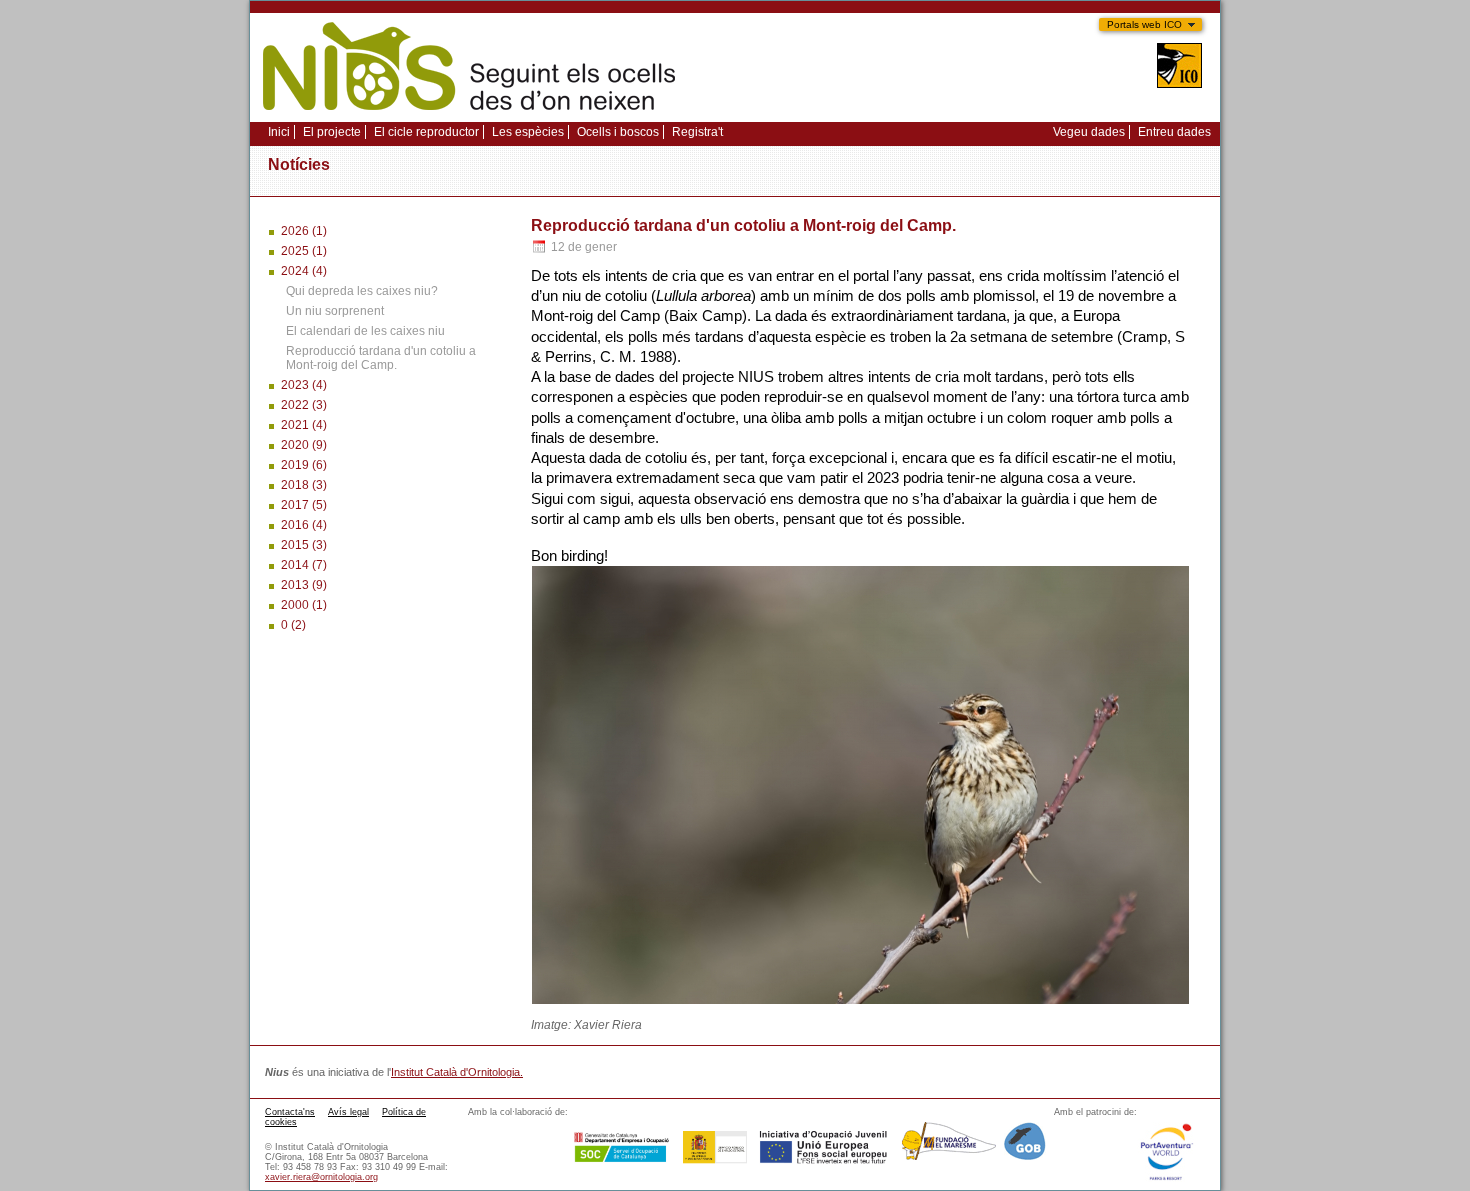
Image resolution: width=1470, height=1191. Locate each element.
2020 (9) (304, 445)
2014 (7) (304, 565)
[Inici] (468, 116)
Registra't (697, 132)
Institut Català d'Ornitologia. (457, 1072)
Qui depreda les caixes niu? (362, 291)
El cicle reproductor (426, 132)
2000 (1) (304, 605)
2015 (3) (304, 545)
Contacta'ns (290, 1112)
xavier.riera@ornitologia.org (321, 1177)
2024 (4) (304, 271)
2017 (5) (304, 505)
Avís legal (348, 1112)
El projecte (332, 132)
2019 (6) (304, 465)
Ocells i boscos (618, 132)
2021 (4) (304, 425)
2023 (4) (304, 385)
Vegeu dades (1089, 132)
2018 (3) (304, 485)
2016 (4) (304, 525)
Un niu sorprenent (335, 311)
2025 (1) (304, 251)
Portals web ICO (1144, 24)
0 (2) (293, 625)
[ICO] (1179, 67)
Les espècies (528, 132)
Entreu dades (1174, 132)
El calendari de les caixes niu (365, 331)
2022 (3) (304, 405)
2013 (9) (304, 585)
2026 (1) (304, 231)
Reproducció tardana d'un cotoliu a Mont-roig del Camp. (381, 358)
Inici (279, 132)
